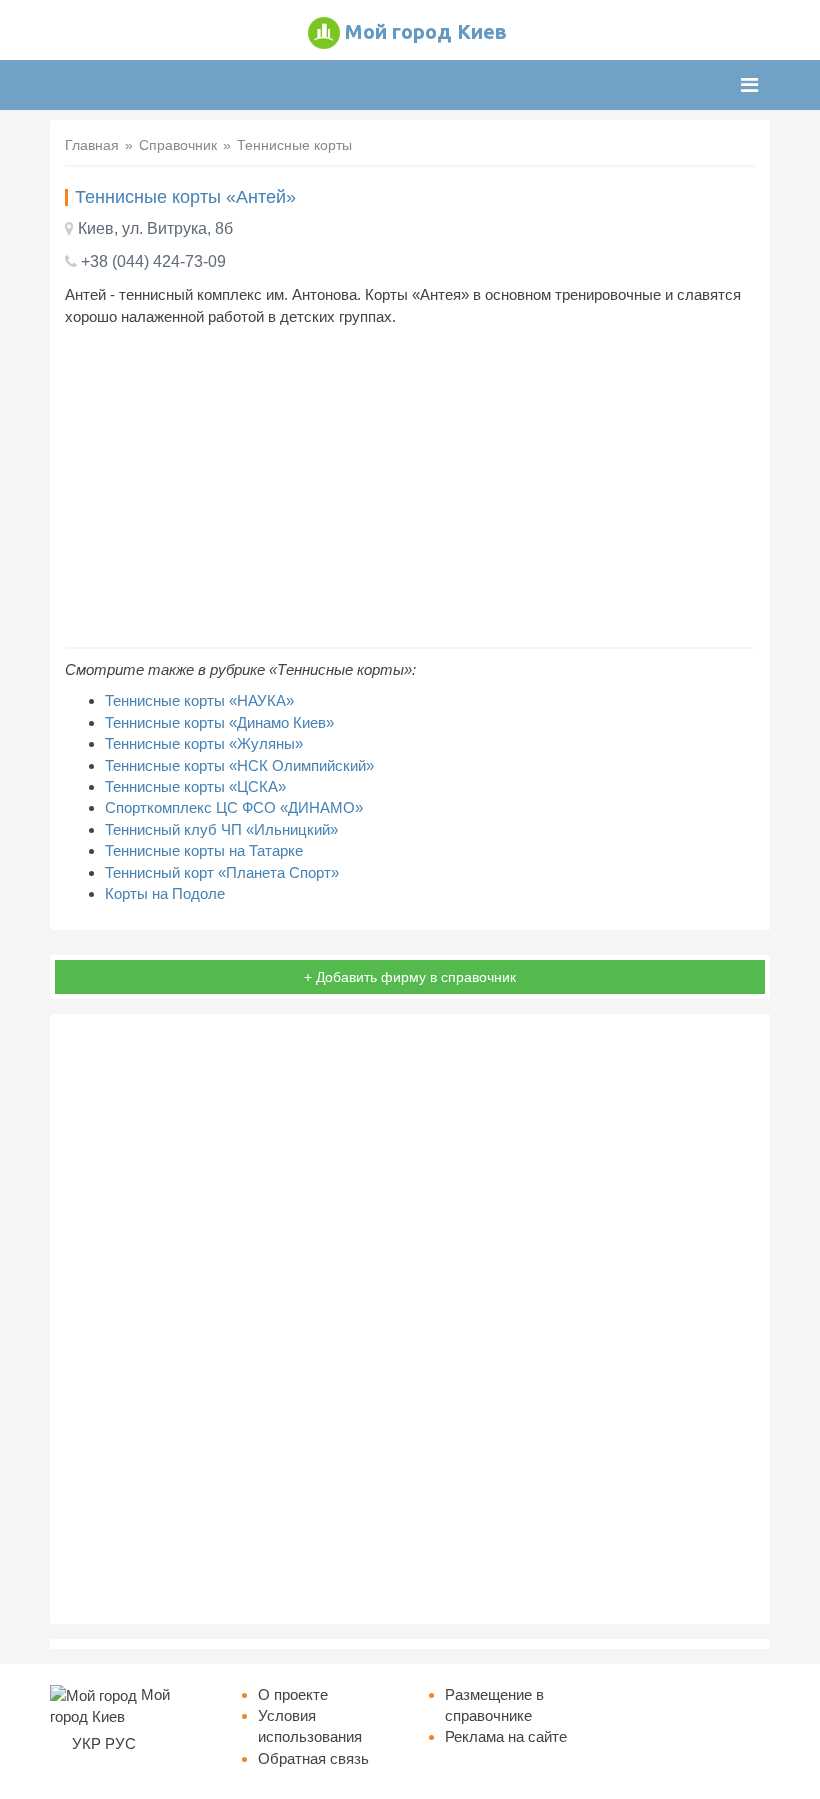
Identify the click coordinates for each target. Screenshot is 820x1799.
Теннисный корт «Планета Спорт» (222, 872)
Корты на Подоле (165, 893)
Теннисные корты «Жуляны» (204, 743)
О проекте (293, 1694)
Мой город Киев (426, 31)
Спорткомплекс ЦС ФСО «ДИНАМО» (234, 807)
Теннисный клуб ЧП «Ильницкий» (221, 829)
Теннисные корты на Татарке (204, 850)
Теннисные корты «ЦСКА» (195, 786)
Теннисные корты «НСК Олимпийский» (239, 765)
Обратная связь (313, 1758)
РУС (120, 1743)
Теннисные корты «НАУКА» (199, 700)
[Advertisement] (410, 487)
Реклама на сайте (506, 1736)
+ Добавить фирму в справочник (410, 977)
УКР (86, 1743)
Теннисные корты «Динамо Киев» (219, 722)
